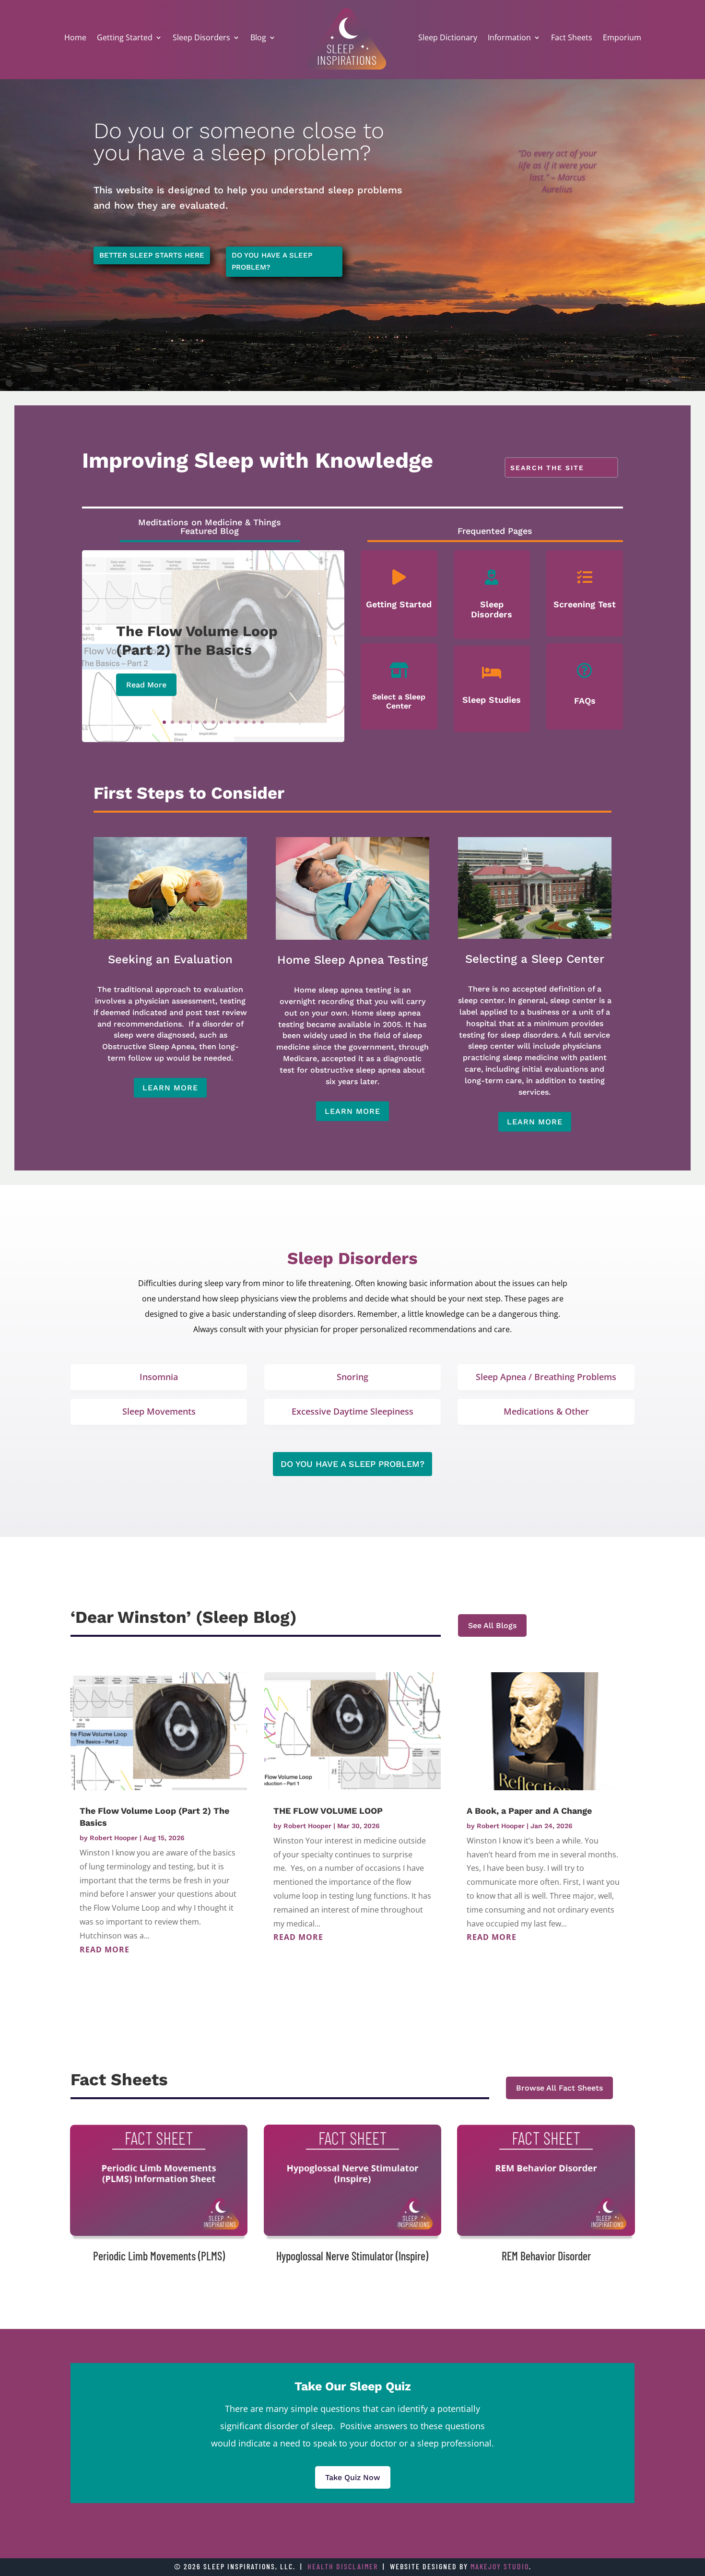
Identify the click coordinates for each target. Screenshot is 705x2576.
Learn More (170, 1088)
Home (75, 37)
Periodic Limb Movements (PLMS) (159, 2256)
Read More (146, 685)
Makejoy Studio (500, 2566)
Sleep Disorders (201, 37)
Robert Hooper (114, 1838)
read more (105, 1950)
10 (238, 722)
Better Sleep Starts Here (152, 255)
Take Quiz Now (353, 2477)
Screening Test (585, 604)
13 (262, 722)
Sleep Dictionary (448, 37)
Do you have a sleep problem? (272, 261)
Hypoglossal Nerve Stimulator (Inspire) (352, 2256)
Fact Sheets (572, 37)
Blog (258, 37)
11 (246, 722)
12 (254, 722)
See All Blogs (492, 1625)
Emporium (622, 37)
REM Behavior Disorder (546, 2256)
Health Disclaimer (343, 2566)
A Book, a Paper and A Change (529, 1811)
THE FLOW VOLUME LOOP (328, 1811)
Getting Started (125, 37)
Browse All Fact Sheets (559, 2088)
